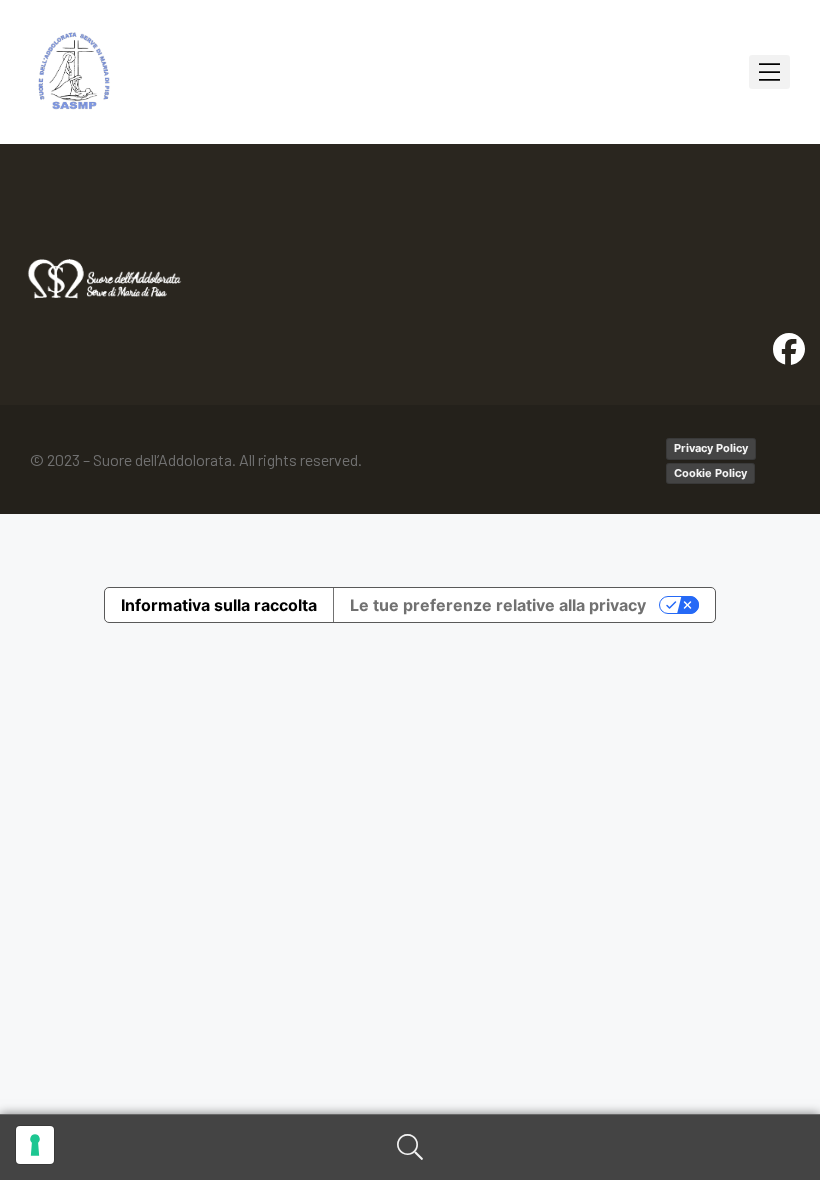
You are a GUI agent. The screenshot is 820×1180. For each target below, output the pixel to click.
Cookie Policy (710, 473)
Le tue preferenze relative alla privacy (498, 605)
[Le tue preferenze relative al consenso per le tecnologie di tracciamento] (35, 1145)
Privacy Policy (711, 448)
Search (410, 1147)
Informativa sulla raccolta (219, 605)
